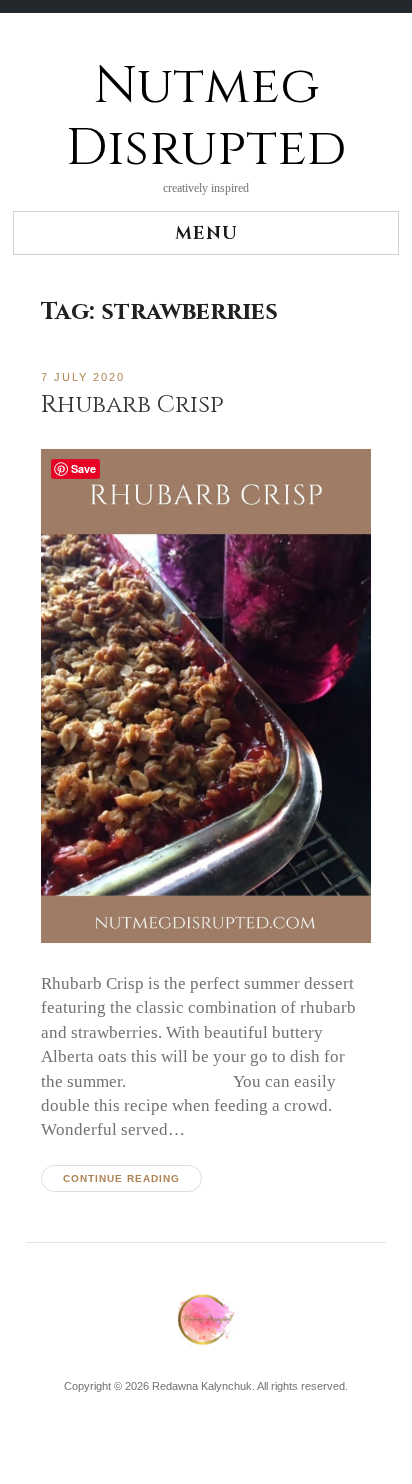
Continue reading (121, 1178)
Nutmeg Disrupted (206, 117)
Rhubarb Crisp (132, 404)
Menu (206, 233)
